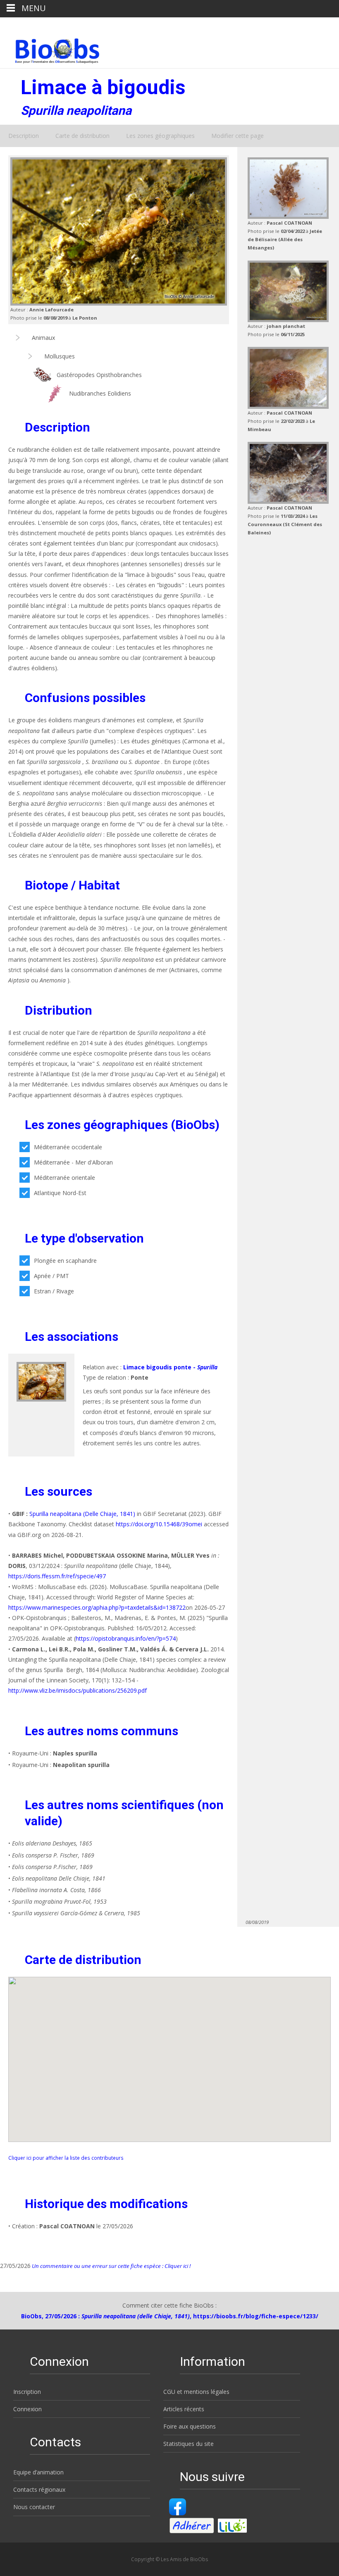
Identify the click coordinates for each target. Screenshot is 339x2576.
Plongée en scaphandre (65, 1261)
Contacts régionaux (39, 2489)
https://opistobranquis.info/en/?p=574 (126, 1638)
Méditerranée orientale (64, 1178)
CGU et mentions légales (196, 2392)
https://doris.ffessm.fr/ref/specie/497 (57, 1576)
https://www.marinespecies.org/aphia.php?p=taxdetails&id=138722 (97, 1607)
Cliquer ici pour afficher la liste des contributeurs (66, 2158)
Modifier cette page (238, 136)
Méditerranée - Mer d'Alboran (73, 1162)
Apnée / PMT (51, 1276)
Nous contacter (34, 2507)
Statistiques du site (189, 2444)
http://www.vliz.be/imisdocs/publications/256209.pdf (78, 1690)
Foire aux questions (190, 2426)
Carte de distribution (82, 136)
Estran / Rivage (54, 1291)
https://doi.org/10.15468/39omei (159, 1524)
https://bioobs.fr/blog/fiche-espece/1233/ (256, 2316)
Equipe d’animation (38, 2472)
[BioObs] (50, 49)
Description (24, 136)
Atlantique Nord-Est (60, 1193)
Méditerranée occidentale (68, 1147)
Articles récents (184, 2409)
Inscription (27, 2392)
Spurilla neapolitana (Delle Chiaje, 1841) (82, 1514)
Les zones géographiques (160, 136)
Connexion (27, 2409)
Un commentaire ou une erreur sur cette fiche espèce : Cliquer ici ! (111, 2266)
